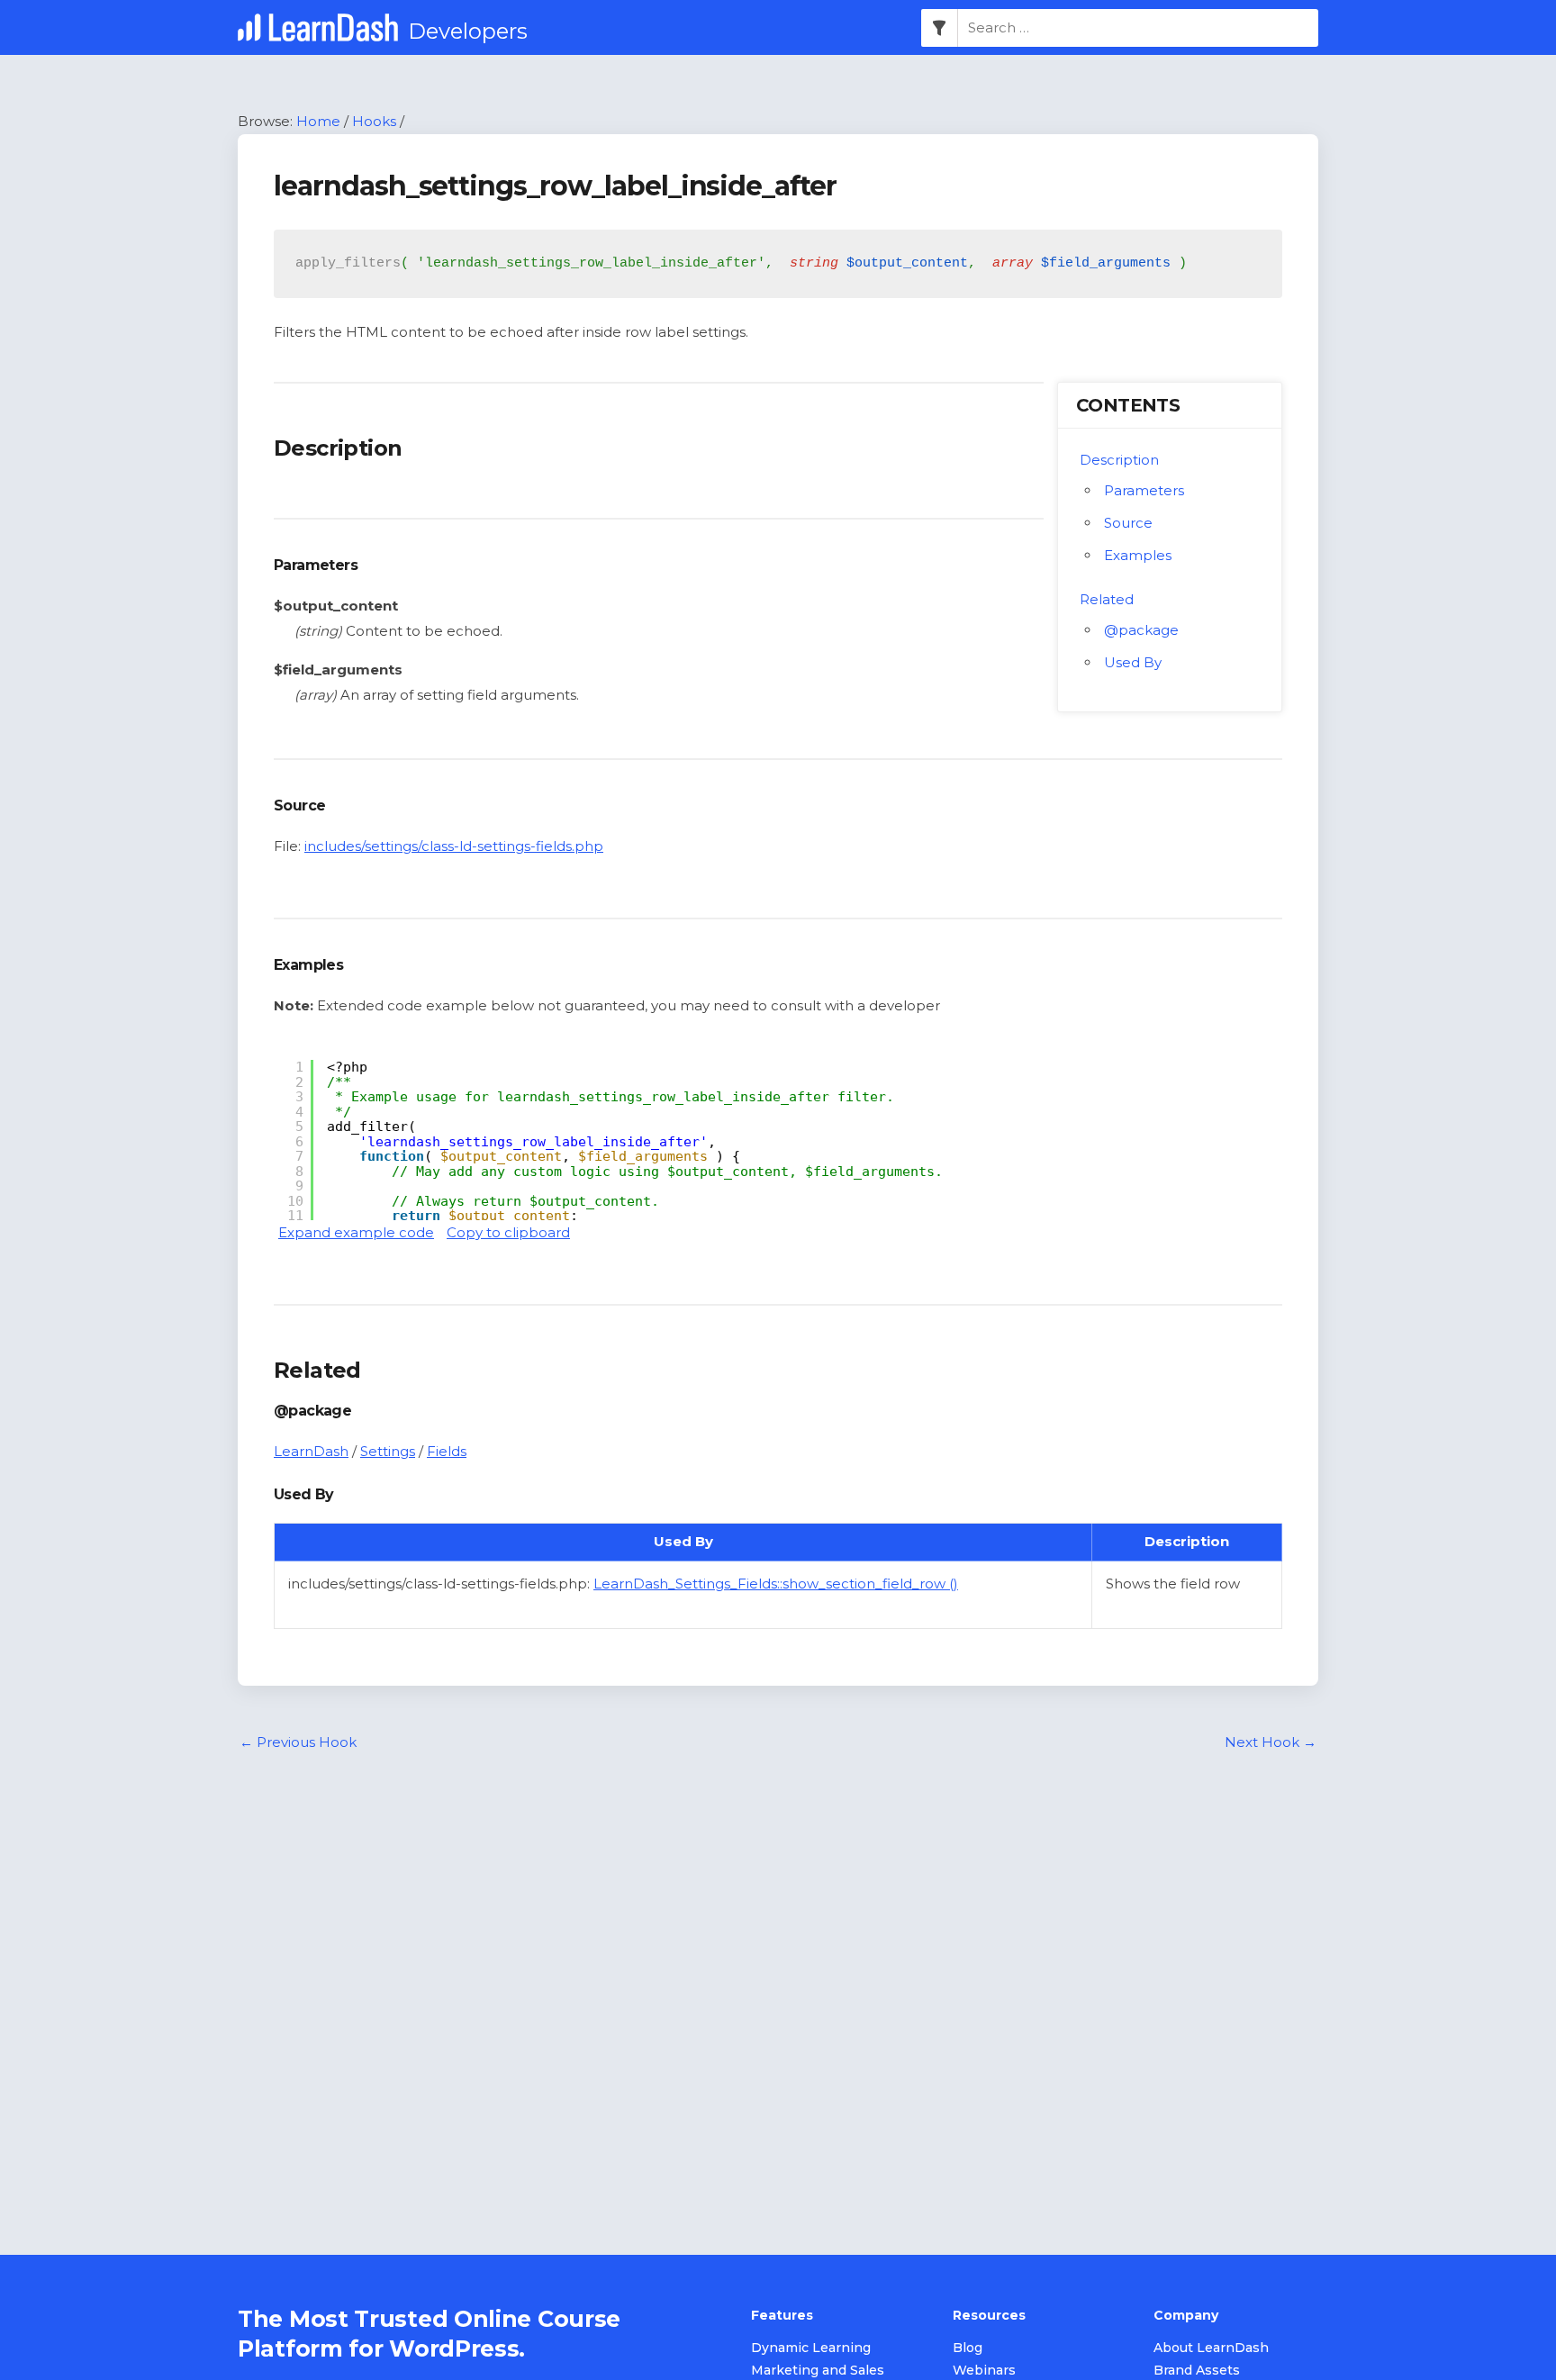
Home (318, 121)
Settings (388, 1451)
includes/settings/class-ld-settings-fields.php (454, 846)
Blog (968, 2348)
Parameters (1144, 490)
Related (1107, 599)
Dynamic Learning (811, 2348)
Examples (1138, 555)
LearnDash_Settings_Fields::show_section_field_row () (776, 1584)
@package (1141, 630)
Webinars (984, 2370)
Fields (447, 1451)
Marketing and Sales (818, 2370)
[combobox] (1138, 28)
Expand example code (356, 1232)
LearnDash (311, 1451)
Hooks (374, 121)
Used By (1133, 662)
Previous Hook (298, 1742)
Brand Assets (1197, 2370)
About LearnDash (1211, 2348)
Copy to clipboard (508, 1232)
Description (1119, 460)
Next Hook (1271, 1742)
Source (1128, 523)
